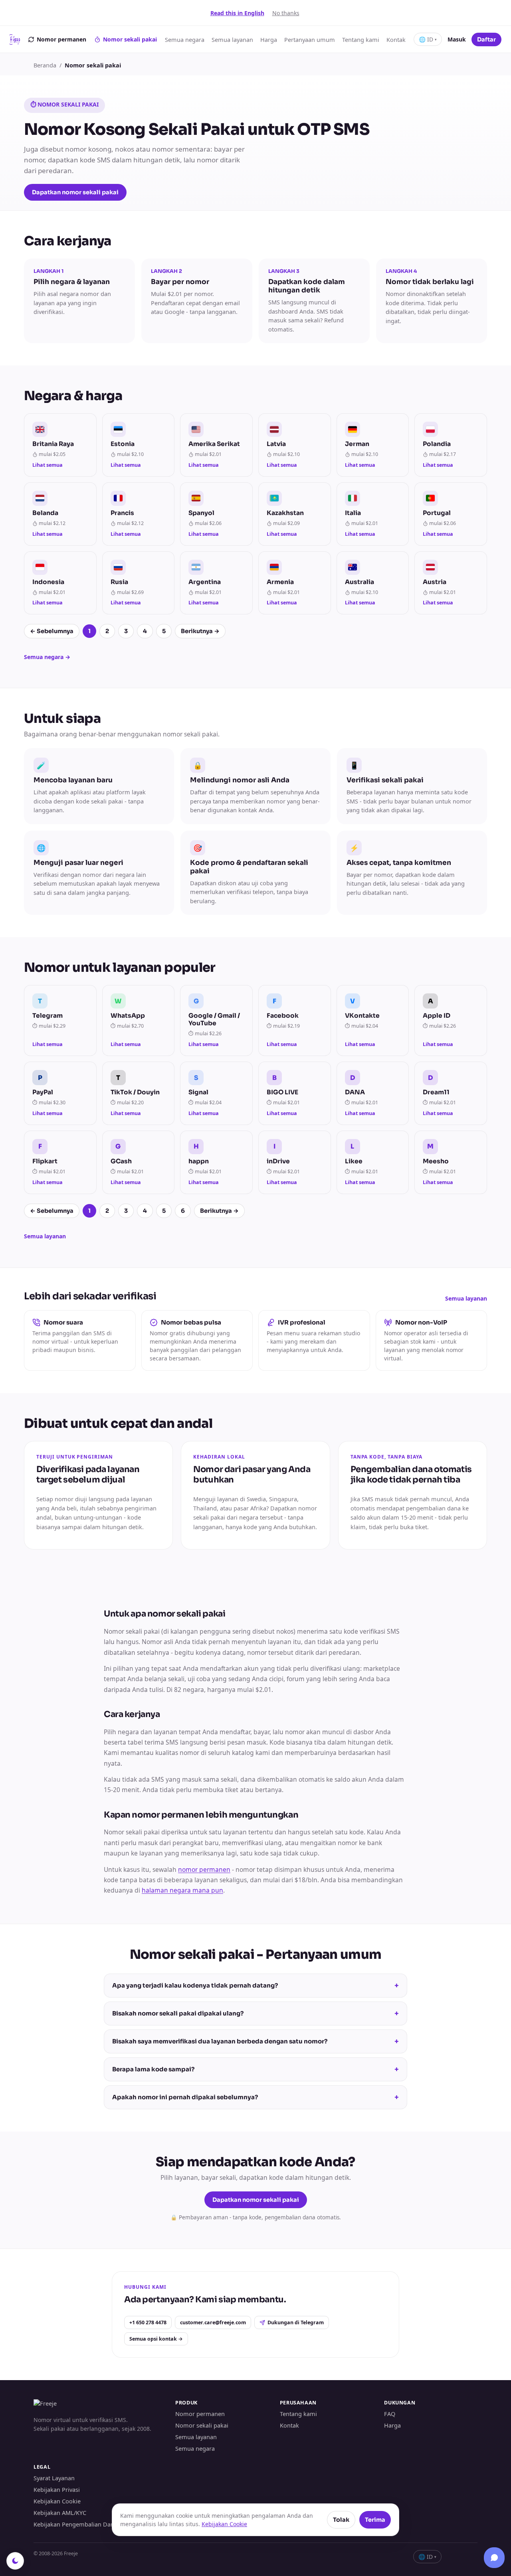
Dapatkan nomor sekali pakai (75, 192)
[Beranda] (15, 39)
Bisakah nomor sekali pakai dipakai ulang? (255, 2013)
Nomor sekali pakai (130, 39)
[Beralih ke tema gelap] (15, 2561)
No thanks (286, 13)
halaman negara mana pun (182, 1890)
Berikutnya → (200, 631)
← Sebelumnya (52, 631)
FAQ (390, 2414)
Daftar (486, 39)
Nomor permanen (61, 39)
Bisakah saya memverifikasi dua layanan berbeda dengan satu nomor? (255, 2041)
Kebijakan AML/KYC (60, 2513)
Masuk (457, 39)
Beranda (45, 65)
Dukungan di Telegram (296, 2322)
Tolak (341, 2520)
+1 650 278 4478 (148, 2322)
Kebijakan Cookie (57, 2501)
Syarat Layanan (54, 2478)
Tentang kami (361, 39)
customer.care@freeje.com (213, 2322)
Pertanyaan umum (310, 39)
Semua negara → (47, 657)
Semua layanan (232, 39)
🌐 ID (428, 39)
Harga (269, 39)
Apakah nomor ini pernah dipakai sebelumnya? (255, 2097)
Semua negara (185, 39)
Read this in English (237, 13)
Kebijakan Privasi (57, 2489)
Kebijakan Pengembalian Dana (75, 2524)
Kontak (396, 39)
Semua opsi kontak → (156, 2339)
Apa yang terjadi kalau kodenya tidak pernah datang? (255, 1986)
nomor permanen (204, 1869)
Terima (375, 2520)
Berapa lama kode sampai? (255, 2069)
